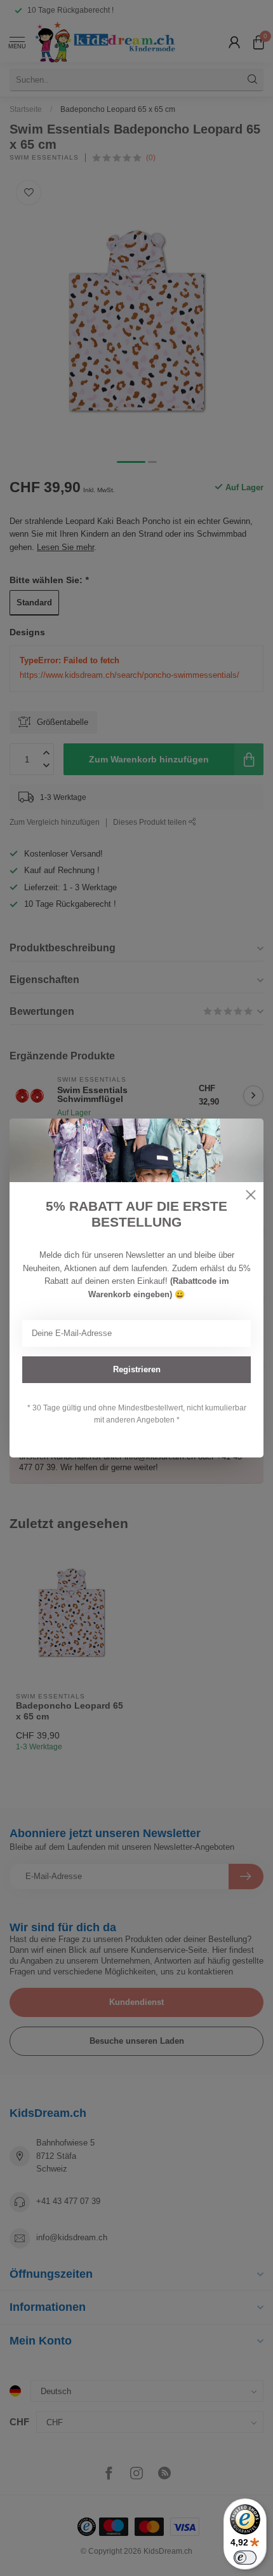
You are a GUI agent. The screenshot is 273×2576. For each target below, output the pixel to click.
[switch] (245, 2558)
